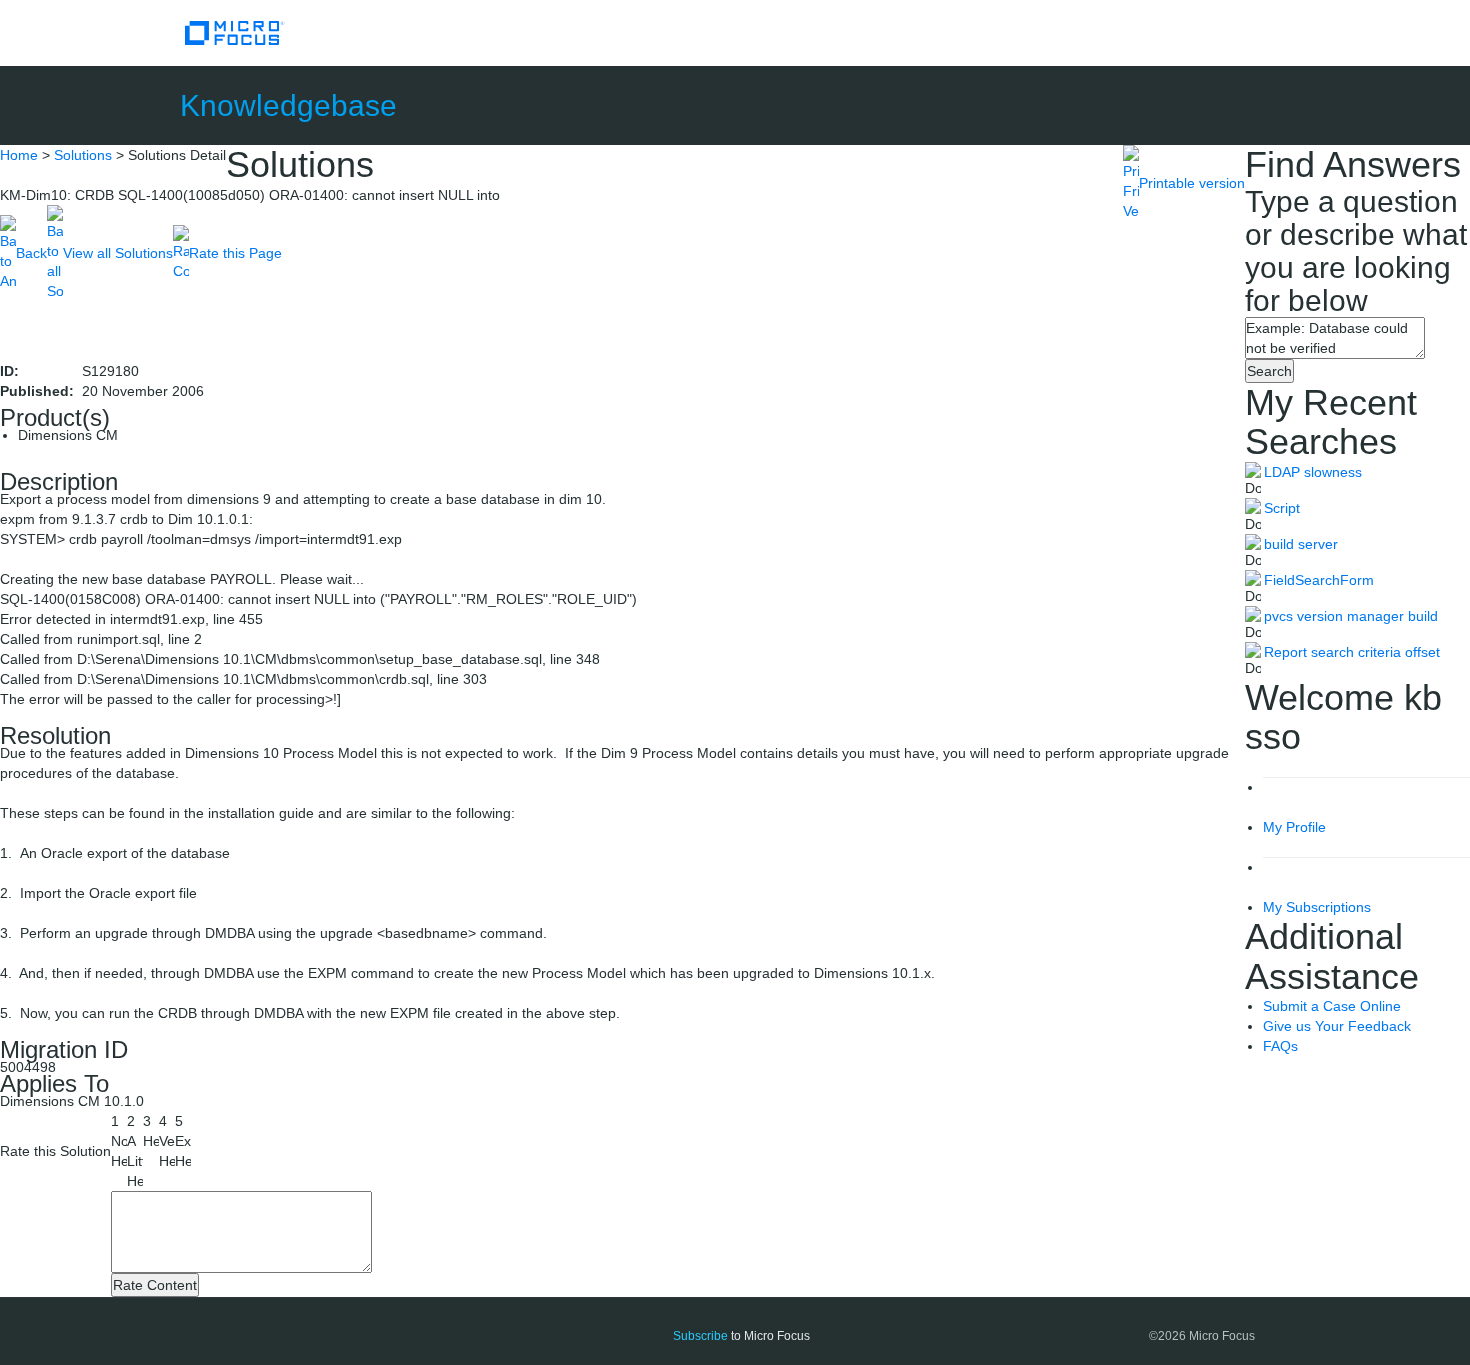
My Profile (1294, 827)
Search (1269, 371)
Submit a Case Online (1332, 1006)
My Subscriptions (1317, 907)
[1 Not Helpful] (119, 1141)
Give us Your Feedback (1337, 1026)
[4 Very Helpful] (167, 1141)
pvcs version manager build (1351, 616)
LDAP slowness (1313, 472)
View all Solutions (118, 253)
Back (31, 253)
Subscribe (700, 1336)
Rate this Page (235, 253)
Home (19, 155)
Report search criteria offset (1352, 652)
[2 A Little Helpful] (135, 1151)
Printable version (1192, 183)
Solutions (83, 155)
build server (1301, 544)
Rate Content (155, 1285)
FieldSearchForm (1319, 580)
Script (1282, 508)
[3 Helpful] (151, 1131)
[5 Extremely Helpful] (183, 1141)
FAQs (1280, 1046)
